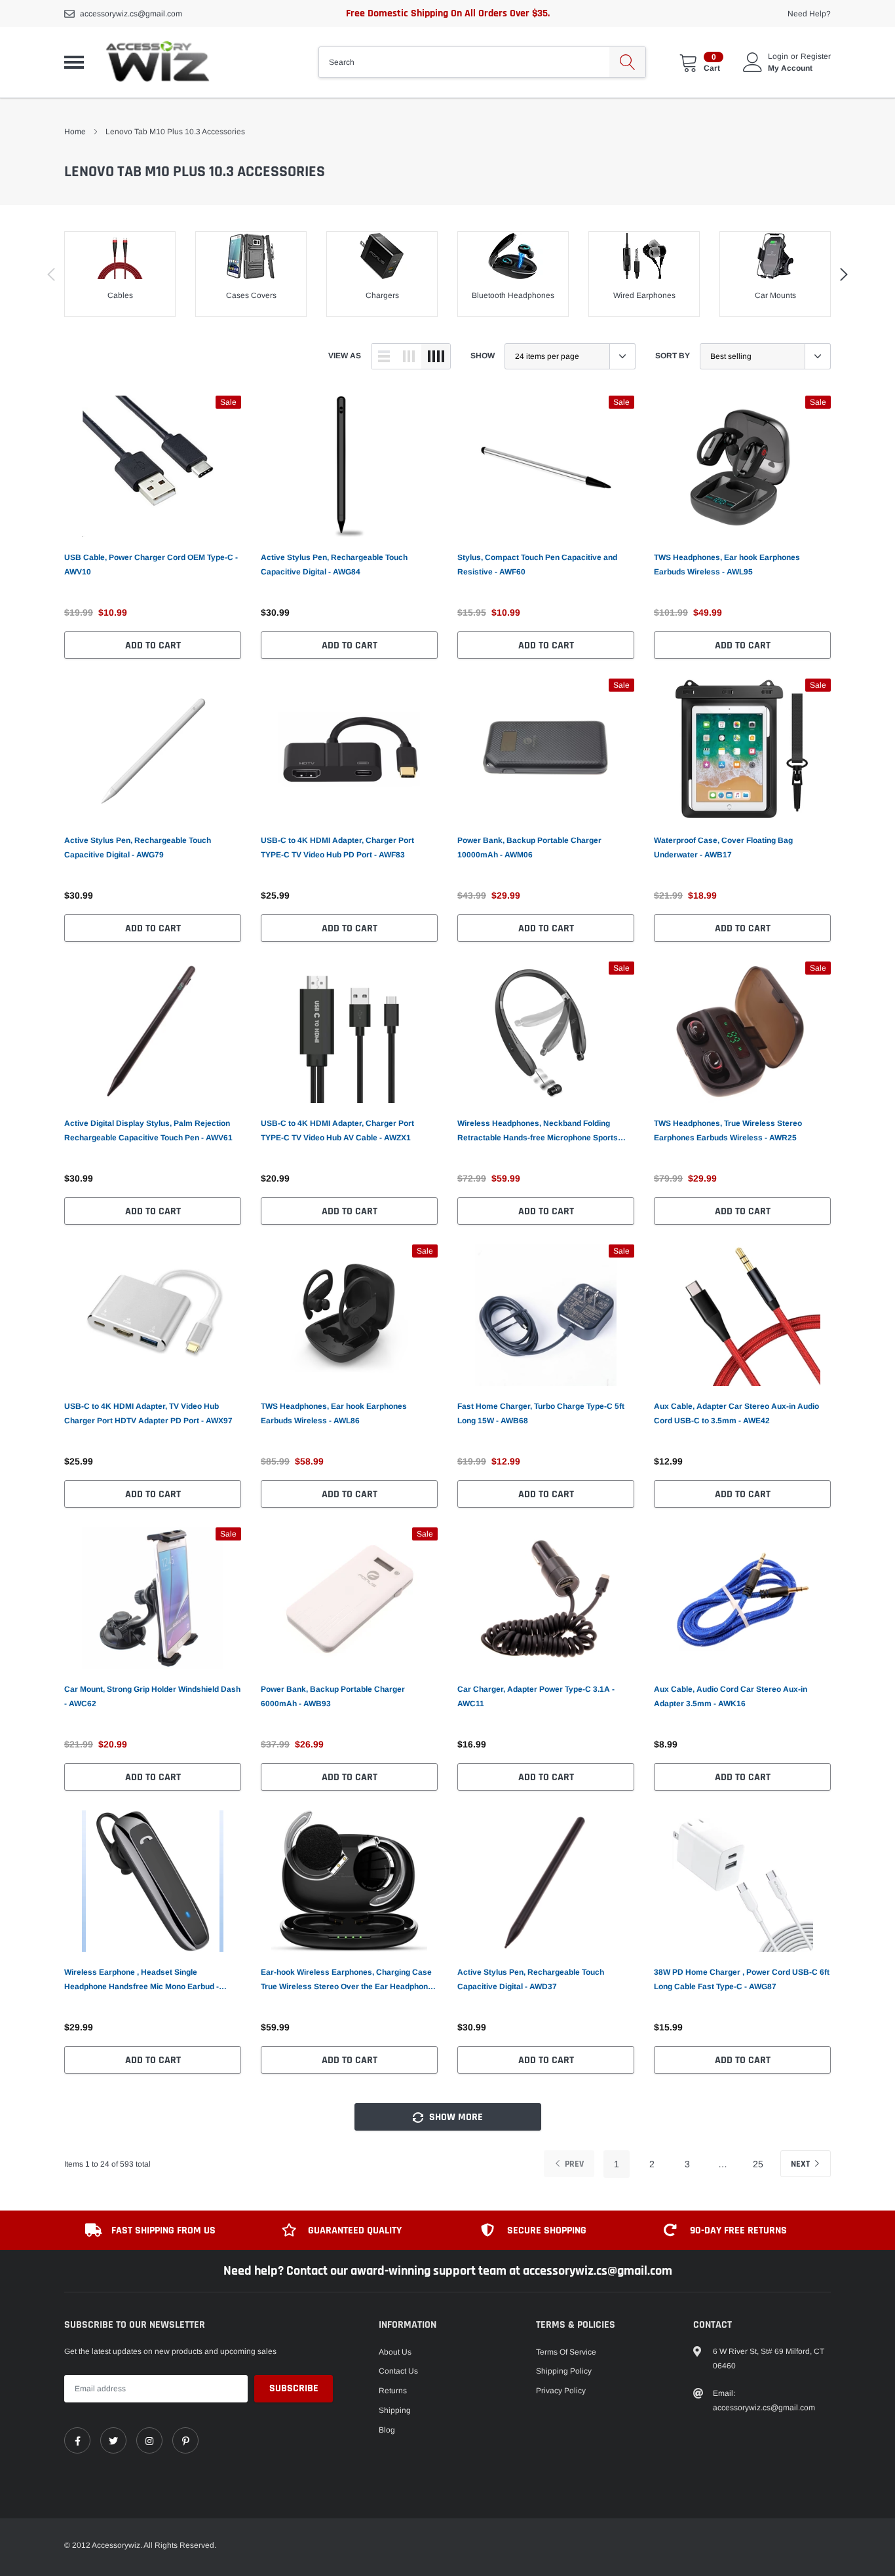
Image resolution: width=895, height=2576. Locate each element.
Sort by (673, 356)
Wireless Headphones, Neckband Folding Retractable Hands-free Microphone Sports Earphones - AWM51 (538, 1132)
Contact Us (398, 2371)
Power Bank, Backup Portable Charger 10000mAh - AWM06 (529, 848)
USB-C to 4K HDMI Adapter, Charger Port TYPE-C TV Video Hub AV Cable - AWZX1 (337, 1130)
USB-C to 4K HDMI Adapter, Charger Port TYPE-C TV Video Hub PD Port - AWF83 (337, 848)
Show (483, 356)
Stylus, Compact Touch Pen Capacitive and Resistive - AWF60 (537, 565)
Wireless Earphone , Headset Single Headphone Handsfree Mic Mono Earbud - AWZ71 (142, 1981)
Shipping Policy (564, 2371)
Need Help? (809, 14)
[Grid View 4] (436, 356)
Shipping (395, 2410)
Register (816, 56)
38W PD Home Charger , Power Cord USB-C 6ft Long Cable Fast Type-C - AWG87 (742, 1979)
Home (75, 132)
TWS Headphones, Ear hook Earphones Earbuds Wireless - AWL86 (334, 1413)
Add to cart (153, 645)
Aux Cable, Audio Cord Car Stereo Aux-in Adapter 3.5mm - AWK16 (731, 1696)
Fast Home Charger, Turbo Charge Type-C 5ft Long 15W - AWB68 (541, 1413)
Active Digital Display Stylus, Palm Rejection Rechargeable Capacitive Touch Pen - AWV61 (148, 1130)
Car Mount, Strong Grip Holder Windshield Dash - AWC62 (152, 1696)
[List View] (384, 356)
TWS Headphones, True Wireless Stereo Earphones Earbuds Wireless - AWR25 (728, 1130)
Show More (455, 2117)
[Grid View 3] (409, 356)
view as (345, 356)
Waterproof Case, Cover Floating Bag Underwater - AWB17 (723, 848)
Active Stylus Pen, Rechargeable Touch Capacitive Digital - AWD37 (531, 1979)
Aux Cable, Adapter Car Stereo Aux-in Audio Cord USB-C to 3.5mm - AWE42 (736, 1413)
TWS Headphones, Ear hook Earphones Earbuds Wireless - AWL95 (727, 565)
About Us (395, 2352)
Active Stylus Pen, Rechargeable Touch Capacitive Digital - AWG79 (138, 848)
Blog (387, 2430)
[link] (153, 466)
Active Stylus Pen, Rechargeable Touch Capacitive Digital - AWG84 (334, 565)
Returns (393, 2391)
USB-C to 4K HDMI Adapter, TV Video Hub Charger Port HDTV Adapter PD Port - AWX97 (148, 1413)
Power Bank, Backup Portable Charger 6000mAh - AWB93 (333, 1696)
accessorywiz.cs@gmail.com (131, 14)
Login (778, 56)
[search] (627, 62)
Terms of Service (566, 2352)
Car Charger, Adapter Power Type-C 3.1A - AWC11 (536, 1696)
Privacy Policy (561, 2391)
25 (758, 2164)
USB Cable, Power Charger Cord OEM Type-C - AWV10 (151, 565)
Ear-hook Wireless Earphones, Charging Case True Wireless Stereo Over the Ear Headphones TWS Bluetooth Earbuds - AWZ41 (349, 1981)
